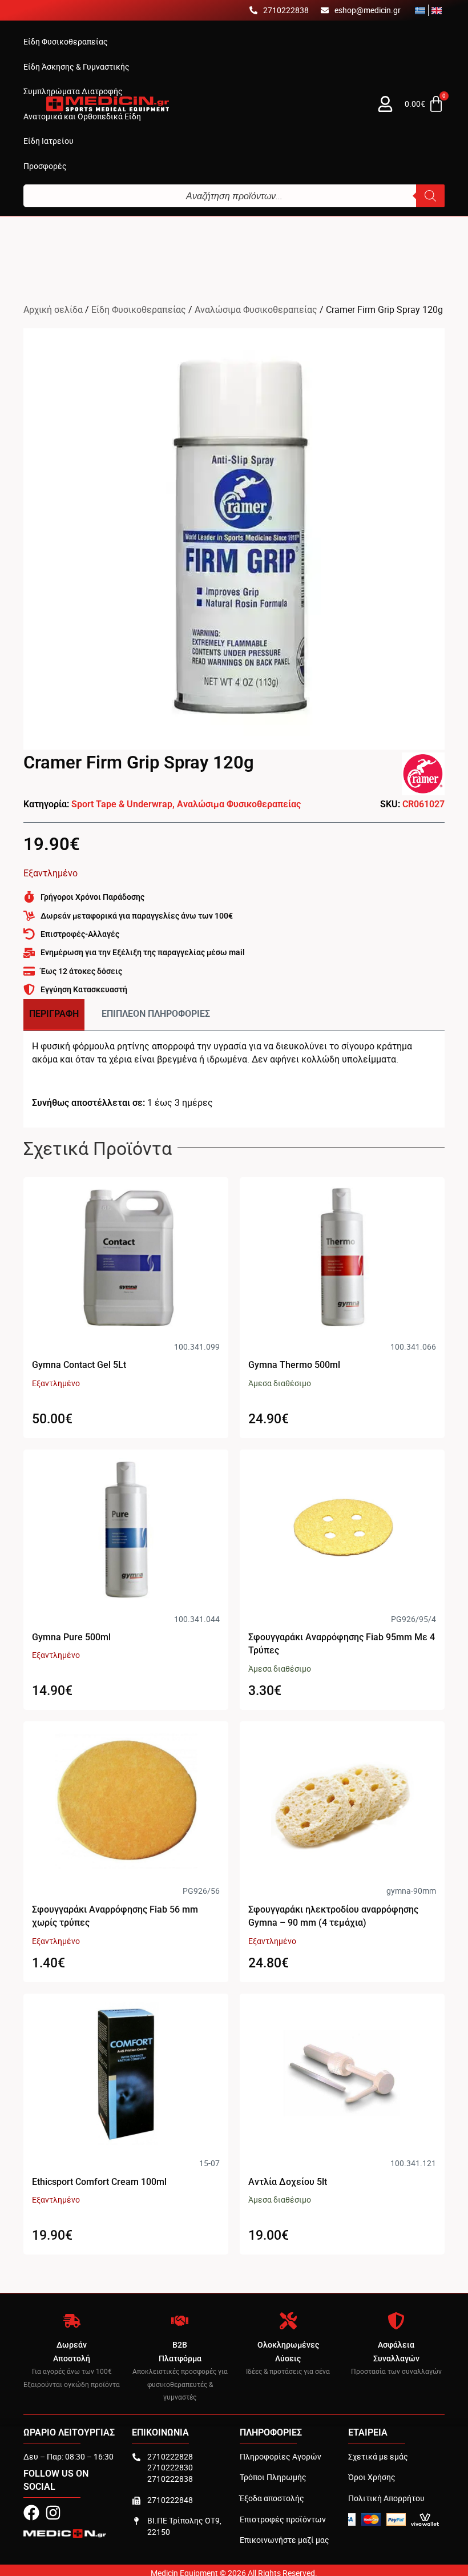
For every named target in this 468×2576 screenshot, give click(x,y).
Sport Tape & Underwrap (122, 804)
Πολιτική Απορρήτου (386, 2498)
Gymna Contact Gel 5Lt (79, 1365)
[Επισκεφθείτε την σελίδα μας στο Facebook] (31, 2513)
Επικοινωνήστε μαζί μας (285, 2540)
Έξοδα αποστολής (272, 2498)
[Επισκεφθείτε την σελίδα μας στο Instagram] (53, 2513)
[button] (66, 42)
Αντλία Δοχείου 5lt (288, 2182)
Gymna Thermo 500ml (294, 1365)
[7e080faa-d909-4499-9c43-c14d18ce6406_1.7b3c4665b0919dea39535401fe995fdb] (234, 539)
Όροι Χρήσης (372, 2477)
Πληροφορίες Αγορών (281, 2456)
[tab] (54, 1015)
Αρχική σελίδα (53, 309)
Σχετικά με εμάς (378, 2456)
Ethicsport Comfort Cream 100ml (99, 2182)
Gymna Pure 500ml (71, 1637)
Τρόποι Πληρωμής (273, 2477)
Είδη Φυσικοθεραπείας (139, 309)
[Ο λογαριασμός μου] (385, 104)
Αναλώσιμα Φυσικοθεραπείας (256, 309)
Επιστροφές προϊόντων (283, 2519)
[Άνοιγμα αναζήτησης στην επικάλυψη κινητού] (234, 196)
